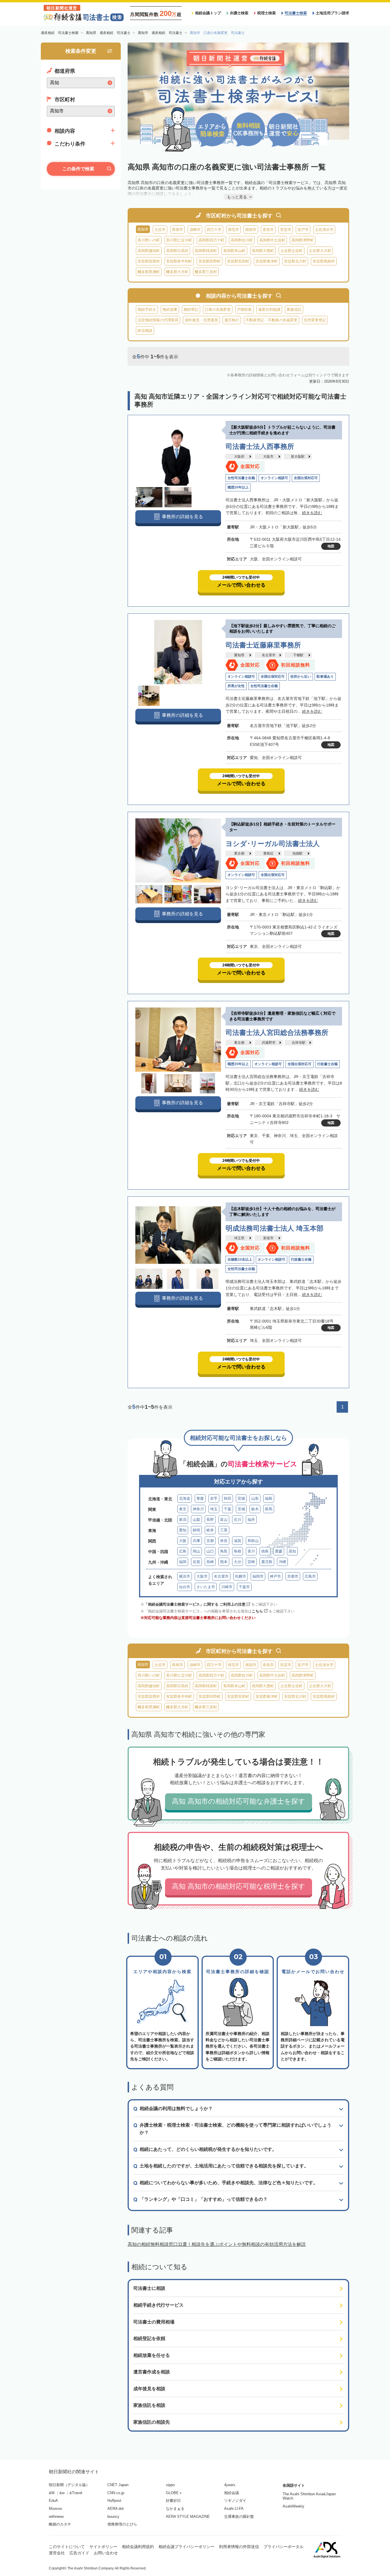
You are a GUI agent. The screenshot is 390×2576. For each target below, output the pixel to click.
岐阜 (210, 1530)
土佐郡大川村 (320, 251)
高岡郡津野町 (303, 240)
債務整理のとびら (122, 2524)
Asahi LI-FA (234, 2509)
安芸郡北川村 (295, 261)
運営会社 (57, 2553)
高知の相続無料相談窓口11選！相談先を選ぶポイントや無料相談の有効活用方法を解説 (217, 2244)
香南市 (177, 230)
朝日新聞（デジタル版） (69, 2485)
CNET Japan (118, 2485)
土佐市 (160, 230)
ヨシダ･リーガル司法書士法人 (273, 844)
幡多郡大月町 (177, 272)
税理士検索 (267, 13)
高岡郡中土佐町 (272, 240)
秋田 (228, 1498)
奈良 (224, 1541)
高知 (292, 1551)
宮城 (241, 1498)
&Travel (76, 2493)
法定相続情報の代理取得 (158, 320)
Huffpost (114, 2501)
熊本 (224, 1562)
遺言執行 (232, 320)
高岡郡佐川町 (242, 240)
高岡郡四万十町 (211, 240)
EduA (53, 2501)
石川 (238, 1520)
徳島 (265, 1551)
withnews (56, 2517)
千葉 (228, 1509)
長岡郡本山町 (234, 251)
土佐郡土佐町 (292, 251)
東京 (183, 1509)
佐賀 (196, 1562)
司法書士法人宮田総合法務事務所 (277, 1032)
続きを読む (312, 513)
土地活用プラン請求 (332, 13)
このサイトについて (67, 2547)
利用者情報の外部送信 (239, 2547)
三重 (224, 1530)
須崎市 (195, 230)
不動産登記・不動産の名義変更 (272, 320)
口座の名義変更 (218, 309)
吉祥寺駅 (299, 1043)
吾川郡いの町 (149, 240)
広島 (183, 1551)
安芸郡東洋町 (267, 261)
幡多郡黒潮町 (149, 272)
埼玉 (214, 1509)
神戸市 (275, 1576)
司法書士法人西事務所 (260, 446)
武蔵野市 (269, 1043)
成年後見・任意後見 (201, 320)
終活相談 (145, 331)
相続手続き (147, 309)
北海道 (185, 1498)
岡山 (196, 1551)
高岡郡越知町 (149, 251)
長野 (210, 1520)
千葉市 (244, 1587)
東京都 (239, 853)
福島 (269, 1498)
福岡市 (258, 1576)
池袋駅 (297, 853)
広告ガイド (79, 2553)
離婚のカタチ (60, 2524)
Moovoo (55, 2509)
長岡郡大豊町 (263, 251)
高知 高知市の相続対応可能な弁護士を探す (239, 1801)
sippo (170, 2485)
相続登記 (191, 309)
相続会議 (232, 2493)
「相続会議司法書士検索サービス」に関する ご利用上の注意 (195, 1604)
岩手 (214, 1498)
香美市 (268, 230)
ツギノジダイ (235, 2501)
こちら (257, 1611)
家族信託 (294, 309)
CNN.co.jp (116, 2493)
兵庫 (196, 1541)
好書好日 (173, 2501)
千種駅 (298, 655)
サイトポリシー (103, 2547)
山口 (210, 1551)
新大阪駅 (298, 457)
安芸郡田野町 (210, 261)
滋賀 (238, 1541)
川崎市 (227, 1587)
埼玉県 (239, 1238)
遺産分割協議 (269, 309)
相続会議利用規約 (138, 2547)
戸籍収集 (244, 309)
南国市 (251, 230)
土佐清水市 (324, 230)
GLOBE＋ (174, 2493)
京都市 (293, 1576)
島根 (238, 1551)
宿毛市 (233, 230)
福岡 (183, 1562)
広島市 (310, 1576)
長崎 (210, 1562)
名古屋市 (269, 655)
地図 (331, 546)
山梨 (196, 1520)
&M (52, 2493)
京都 (210, 1541)
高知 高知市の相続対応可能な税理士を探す (239, 1886)
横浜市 (185, 1576)
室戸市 (303, 230)
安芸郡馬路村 (324, 261)
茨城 (241, 1509)
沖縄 (282, 1562)
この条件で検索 (78, 169)
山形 (255, 1498)
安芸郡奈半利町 (179, 261)
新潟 (183, 1520)
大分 (238, 1562)
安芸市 (286, 230)
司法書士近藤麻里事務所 (263, 645)
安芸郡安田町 (238, 261)
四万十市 (214, 230)
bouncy (113, 2517)
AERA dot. (116, 2509)
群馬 (269, 1509)
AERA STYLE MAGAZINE (188, 2517)
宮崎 (251, 1562)
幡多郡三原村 (206, 272)
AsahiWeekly (293, 2506)
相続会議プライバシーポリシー (186, 2547)
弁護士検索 (239, 13)
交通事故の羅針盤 (239, 2517)
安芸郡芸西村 (149, 261)
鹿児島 (267, 1562)
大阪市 (268, 457)
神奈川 (198, 1509)
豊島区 (268, 853)
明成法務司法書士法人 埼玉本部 (275, 1228)
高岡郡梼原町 (206, 251)
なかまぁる (175, 2509)
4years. (230, 2485)
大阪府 (239, 457)
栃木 (255, 1509)
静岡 (196, 1530)
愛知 (183, 1530)
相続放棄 (170, 309)
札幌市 (241, 1576)
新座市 (268, 1238)
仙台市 (185, 1587)
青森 (200, 1498)
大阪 (183, 1541)
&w (62, 2493)
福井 (251, 1520)
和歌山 (253, 1541)
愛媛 (279, 1551)
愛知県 (239, 655)
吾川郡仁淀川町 (179, 240)
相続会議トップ (208, 13)
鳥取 (224, 1551)
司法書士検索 (296, 13)
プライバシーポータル (284, 2547)
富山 (224, 1520)
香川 (251, 1551)
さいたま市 (206, 1587)
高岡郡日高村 (177, 251)
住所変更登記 (315, 320)
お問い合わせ (106, 2553)
